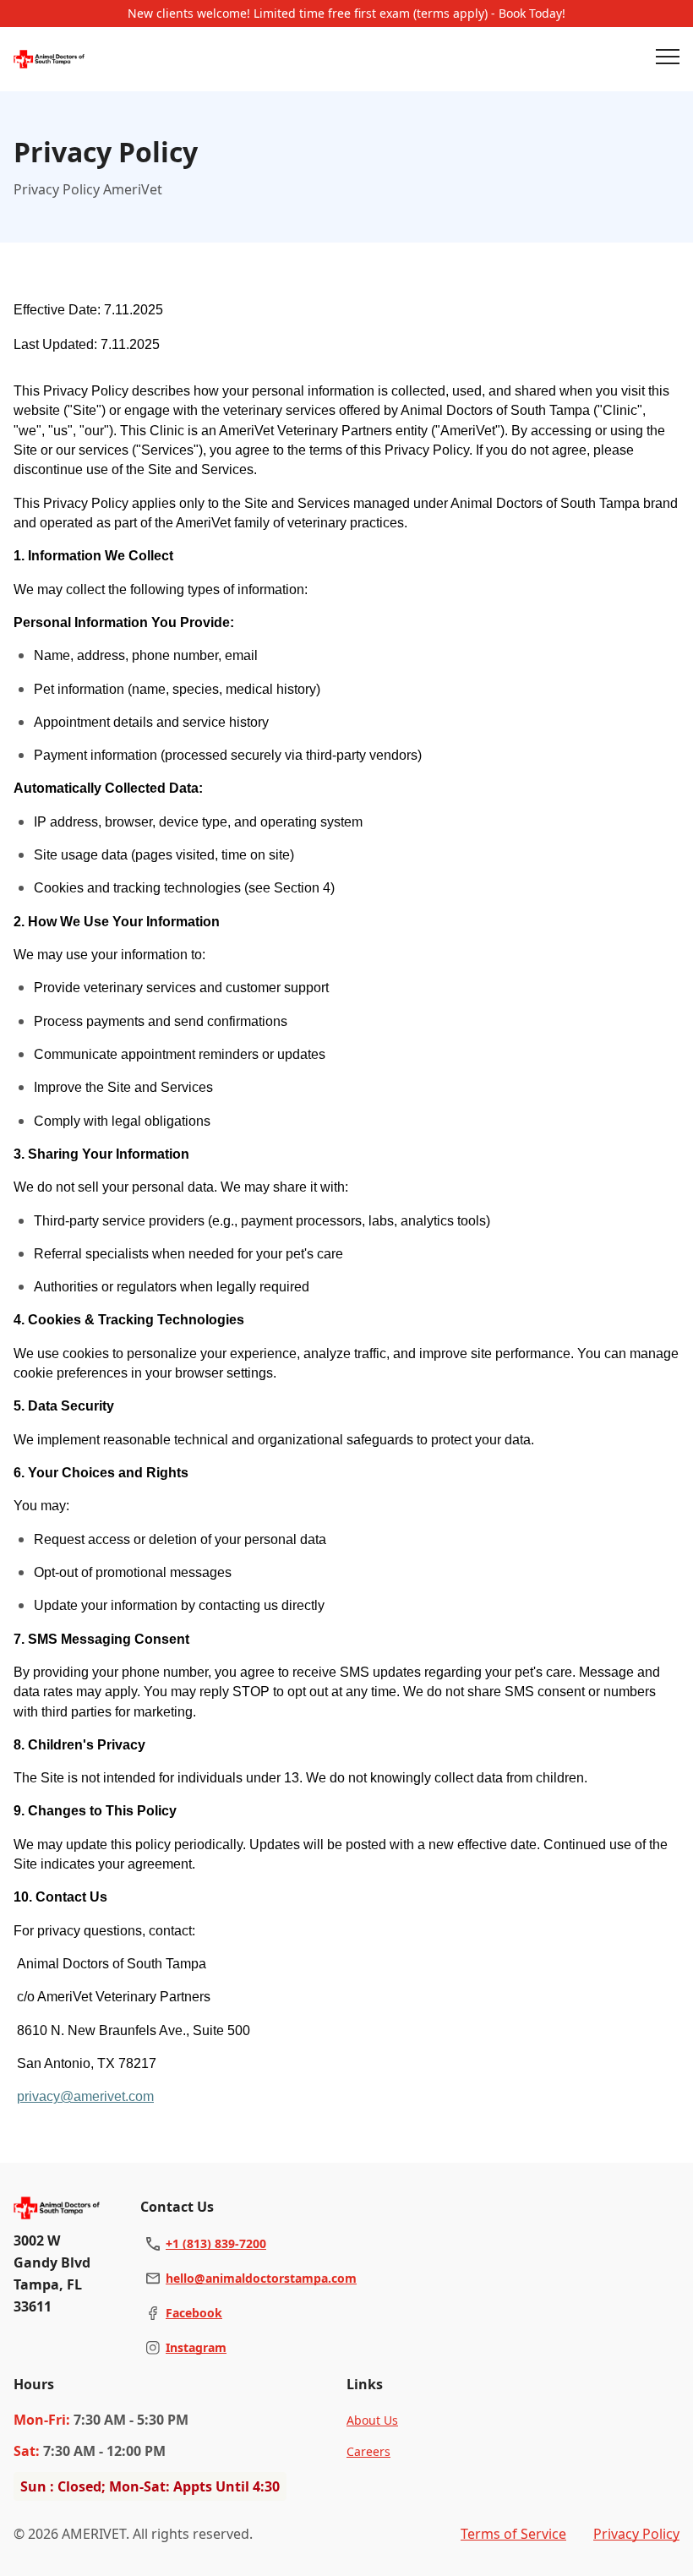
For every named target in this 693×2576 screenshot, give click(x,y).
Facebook (194, 2313)
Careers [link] (368, 2451)
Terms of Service (513, 2534)
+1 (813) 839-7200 (216, 2243)
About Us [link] (372, 2420)
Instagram (196, 2347)
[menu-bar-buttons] (668, 59)
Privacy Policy (636, 2534)
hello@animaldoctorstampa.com (261, 2278)
